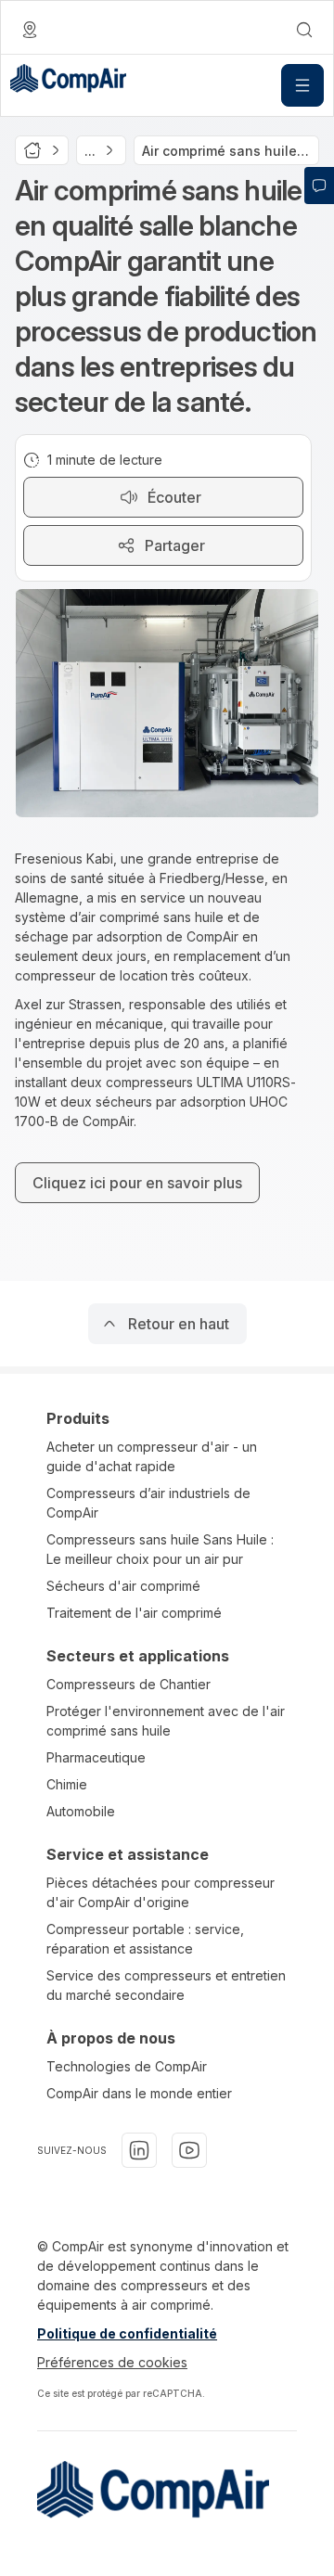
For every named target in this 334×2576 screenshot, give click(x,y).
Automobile (81, 1811)
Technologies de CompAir (127, 2066)
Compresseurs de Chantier (128, 1684)
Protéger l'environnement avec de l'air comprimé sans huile (166, 1721)
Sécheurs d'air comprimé (123, 1586)
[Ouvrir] (302, 85)
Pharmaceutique (96, 1757)
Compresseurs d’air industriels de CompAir (148, 1503)
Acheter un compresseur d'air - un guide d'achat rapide (152, 1456)
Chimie (67, 1784)
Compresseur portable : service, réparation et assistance (145, 1939)
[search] (304, 30)
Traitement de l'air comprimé (134, 1613)
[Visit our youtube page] (189, 2150)
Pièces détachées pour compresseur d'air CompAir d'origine (161, 1892)
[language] (30, 30)
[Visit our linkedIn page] (139, 2150)
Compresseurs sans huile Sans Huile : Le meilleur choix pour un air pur (160, 1549)
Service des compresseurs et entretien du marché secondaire (166, 1985)
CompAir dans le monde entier (139, 2093)
